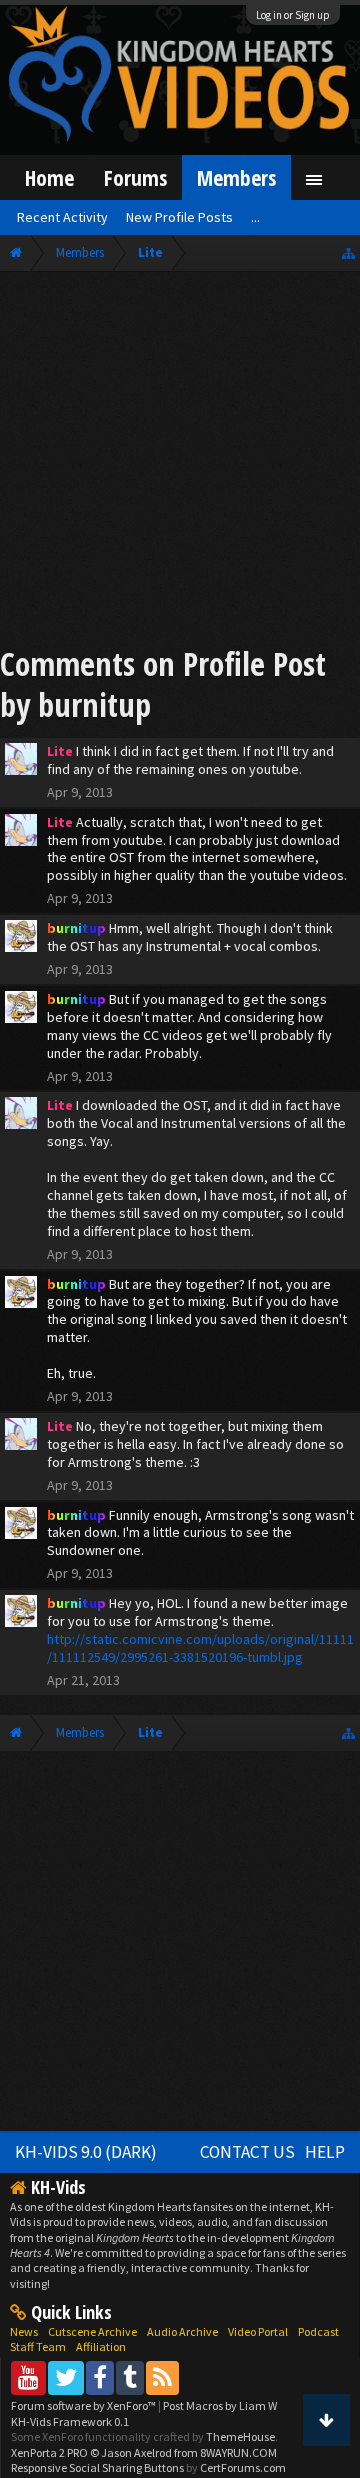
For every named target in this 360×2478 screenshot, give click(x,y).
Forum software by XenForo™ (84, 2405)
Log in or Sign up (293, 15)
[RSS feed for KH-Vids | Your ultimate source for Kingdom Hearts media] (162, 2377)
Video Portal (258, 2331)
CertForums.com (243, 2467)
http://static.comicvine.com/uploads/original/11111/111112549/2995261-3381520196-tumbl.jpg (200, 1648)
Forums (135, 177)
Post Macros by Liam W (220, 2405)
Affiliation (101, 2346)
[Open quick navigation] (348, 252)
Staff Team (38, 2346)
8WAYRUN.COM (238, 2452)
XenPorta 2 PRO (49, 2452)
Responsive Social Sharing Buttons (97, 2467)
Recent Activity (62, 217)
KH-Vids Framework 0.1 (70, 2421)
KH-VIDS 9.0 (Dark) (86, 2152)
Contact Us (247, 2152)
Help (325, 2152)
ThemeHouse (240, 2436)
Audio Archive (182, 2331)
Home (49, 177)
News (24, 2331)
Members (236, 177)
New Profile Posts (179, 217)
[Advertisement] (180, 462)
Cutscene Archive (92, 2331)
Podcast (318, 2331)
